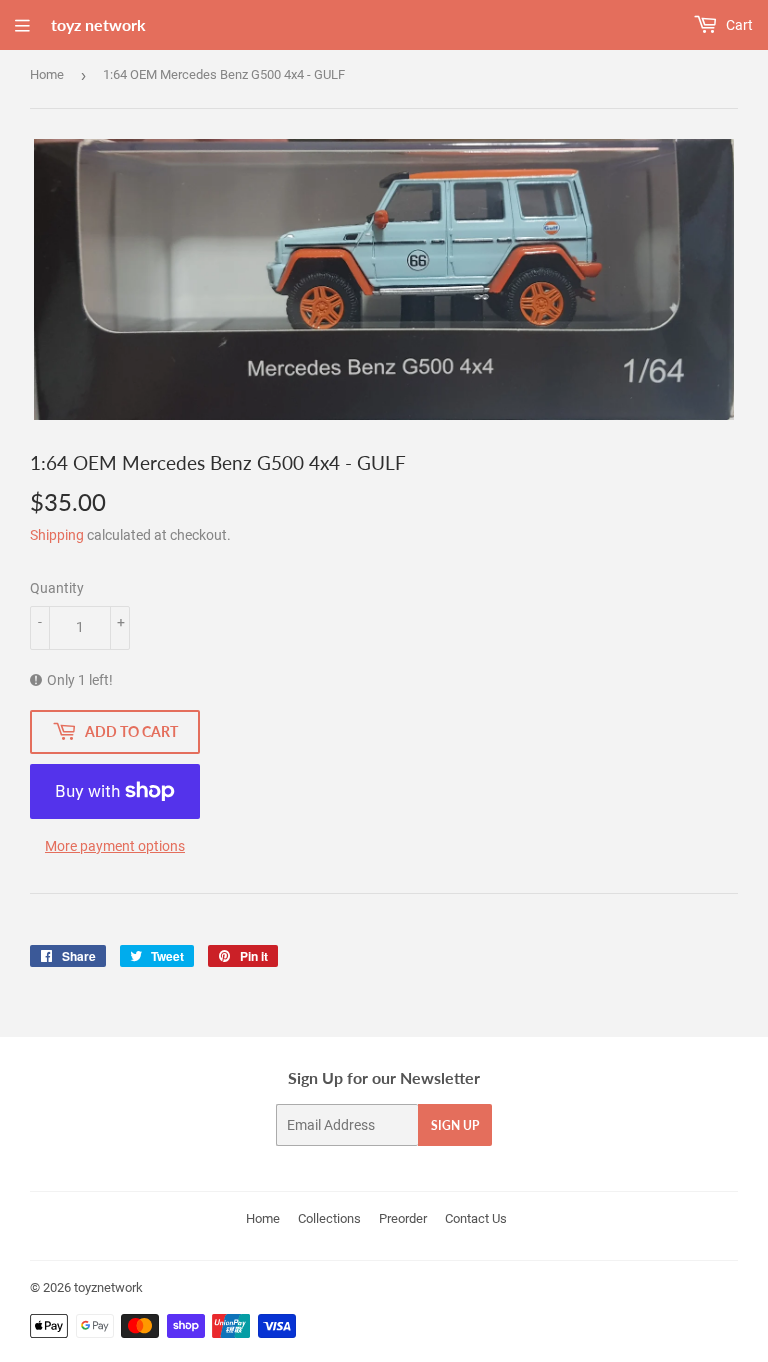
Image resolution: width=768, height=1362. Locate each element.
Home (47, 74)
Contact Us (476, 1218)
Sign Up (455, 1125)
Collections (329, 1218)
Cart (738, 25)
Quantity (57, 588)
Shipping (57, 535)
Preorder (403, 1218)
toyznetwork (108, 1287)
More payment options (115, 846)
